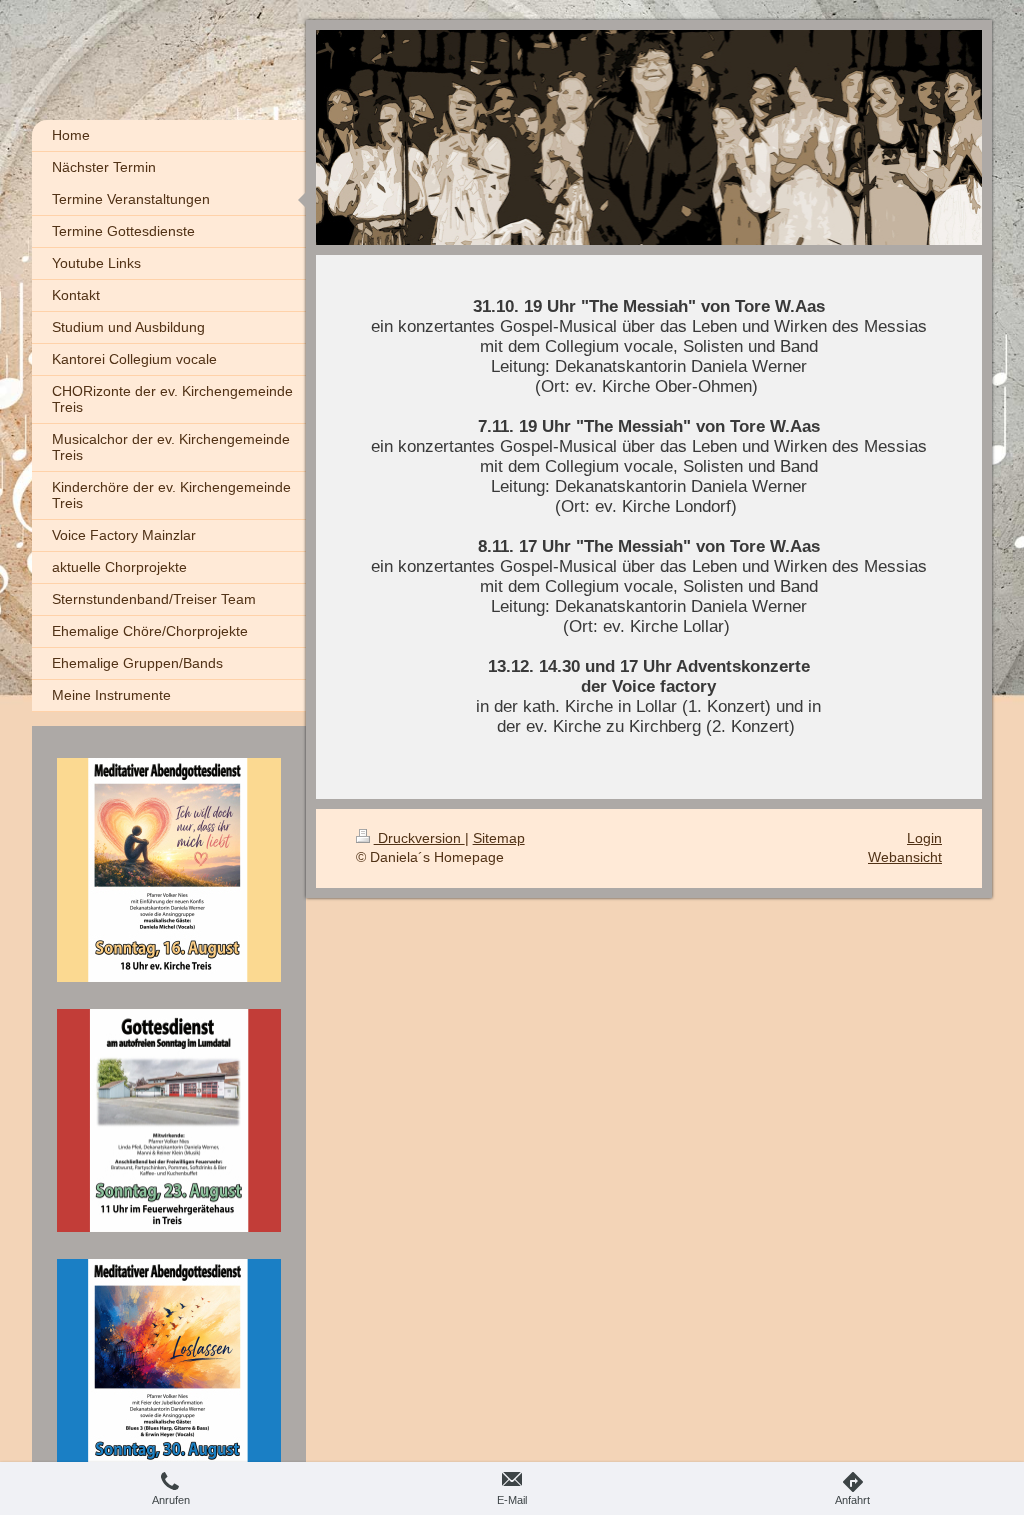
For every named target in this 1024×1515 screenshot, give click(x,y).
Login (924, 838)
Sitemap (499, 838)
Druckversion (419, 838)
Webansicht (905, 857)
